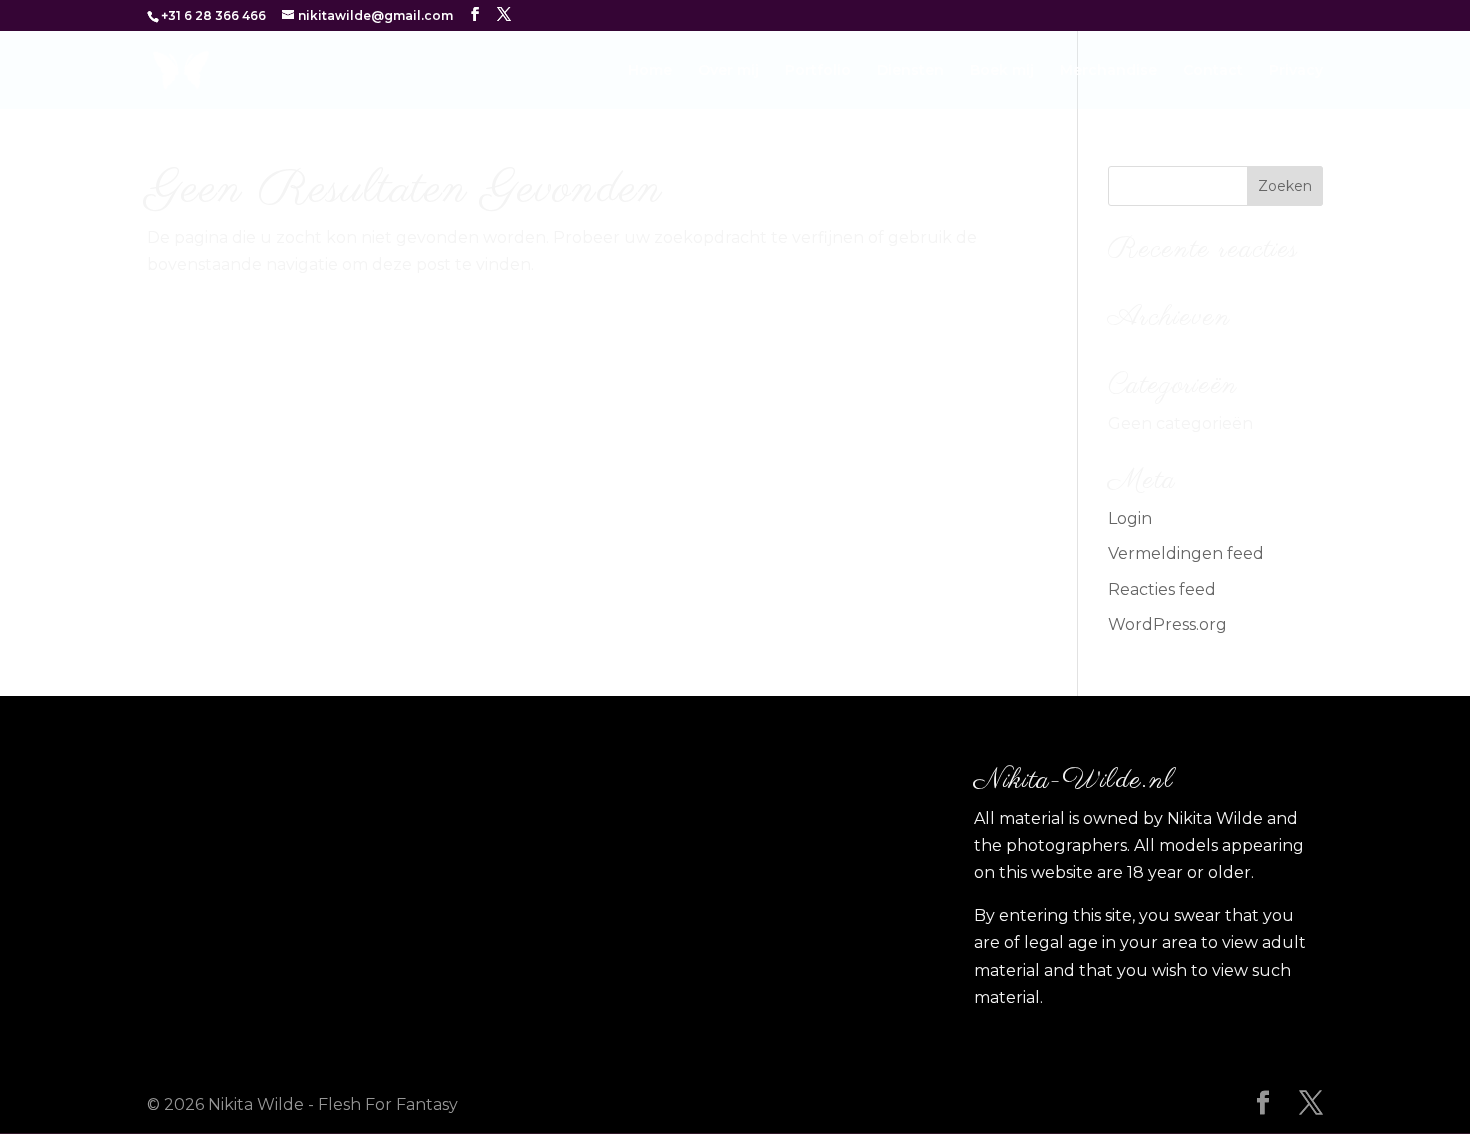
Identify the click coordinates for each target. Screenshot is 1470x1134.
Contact (1213, 71)
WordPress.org (1167, 624)
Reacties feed (1162, 589)
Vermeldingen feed (1186, 553)
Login (1130, 518)
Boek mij (1002, 71)
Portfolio (818, 71)
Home (650, 71)
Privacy (1296, 71)
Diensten (910, 71)
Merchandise (1108, 71)
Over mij (728, 71)
